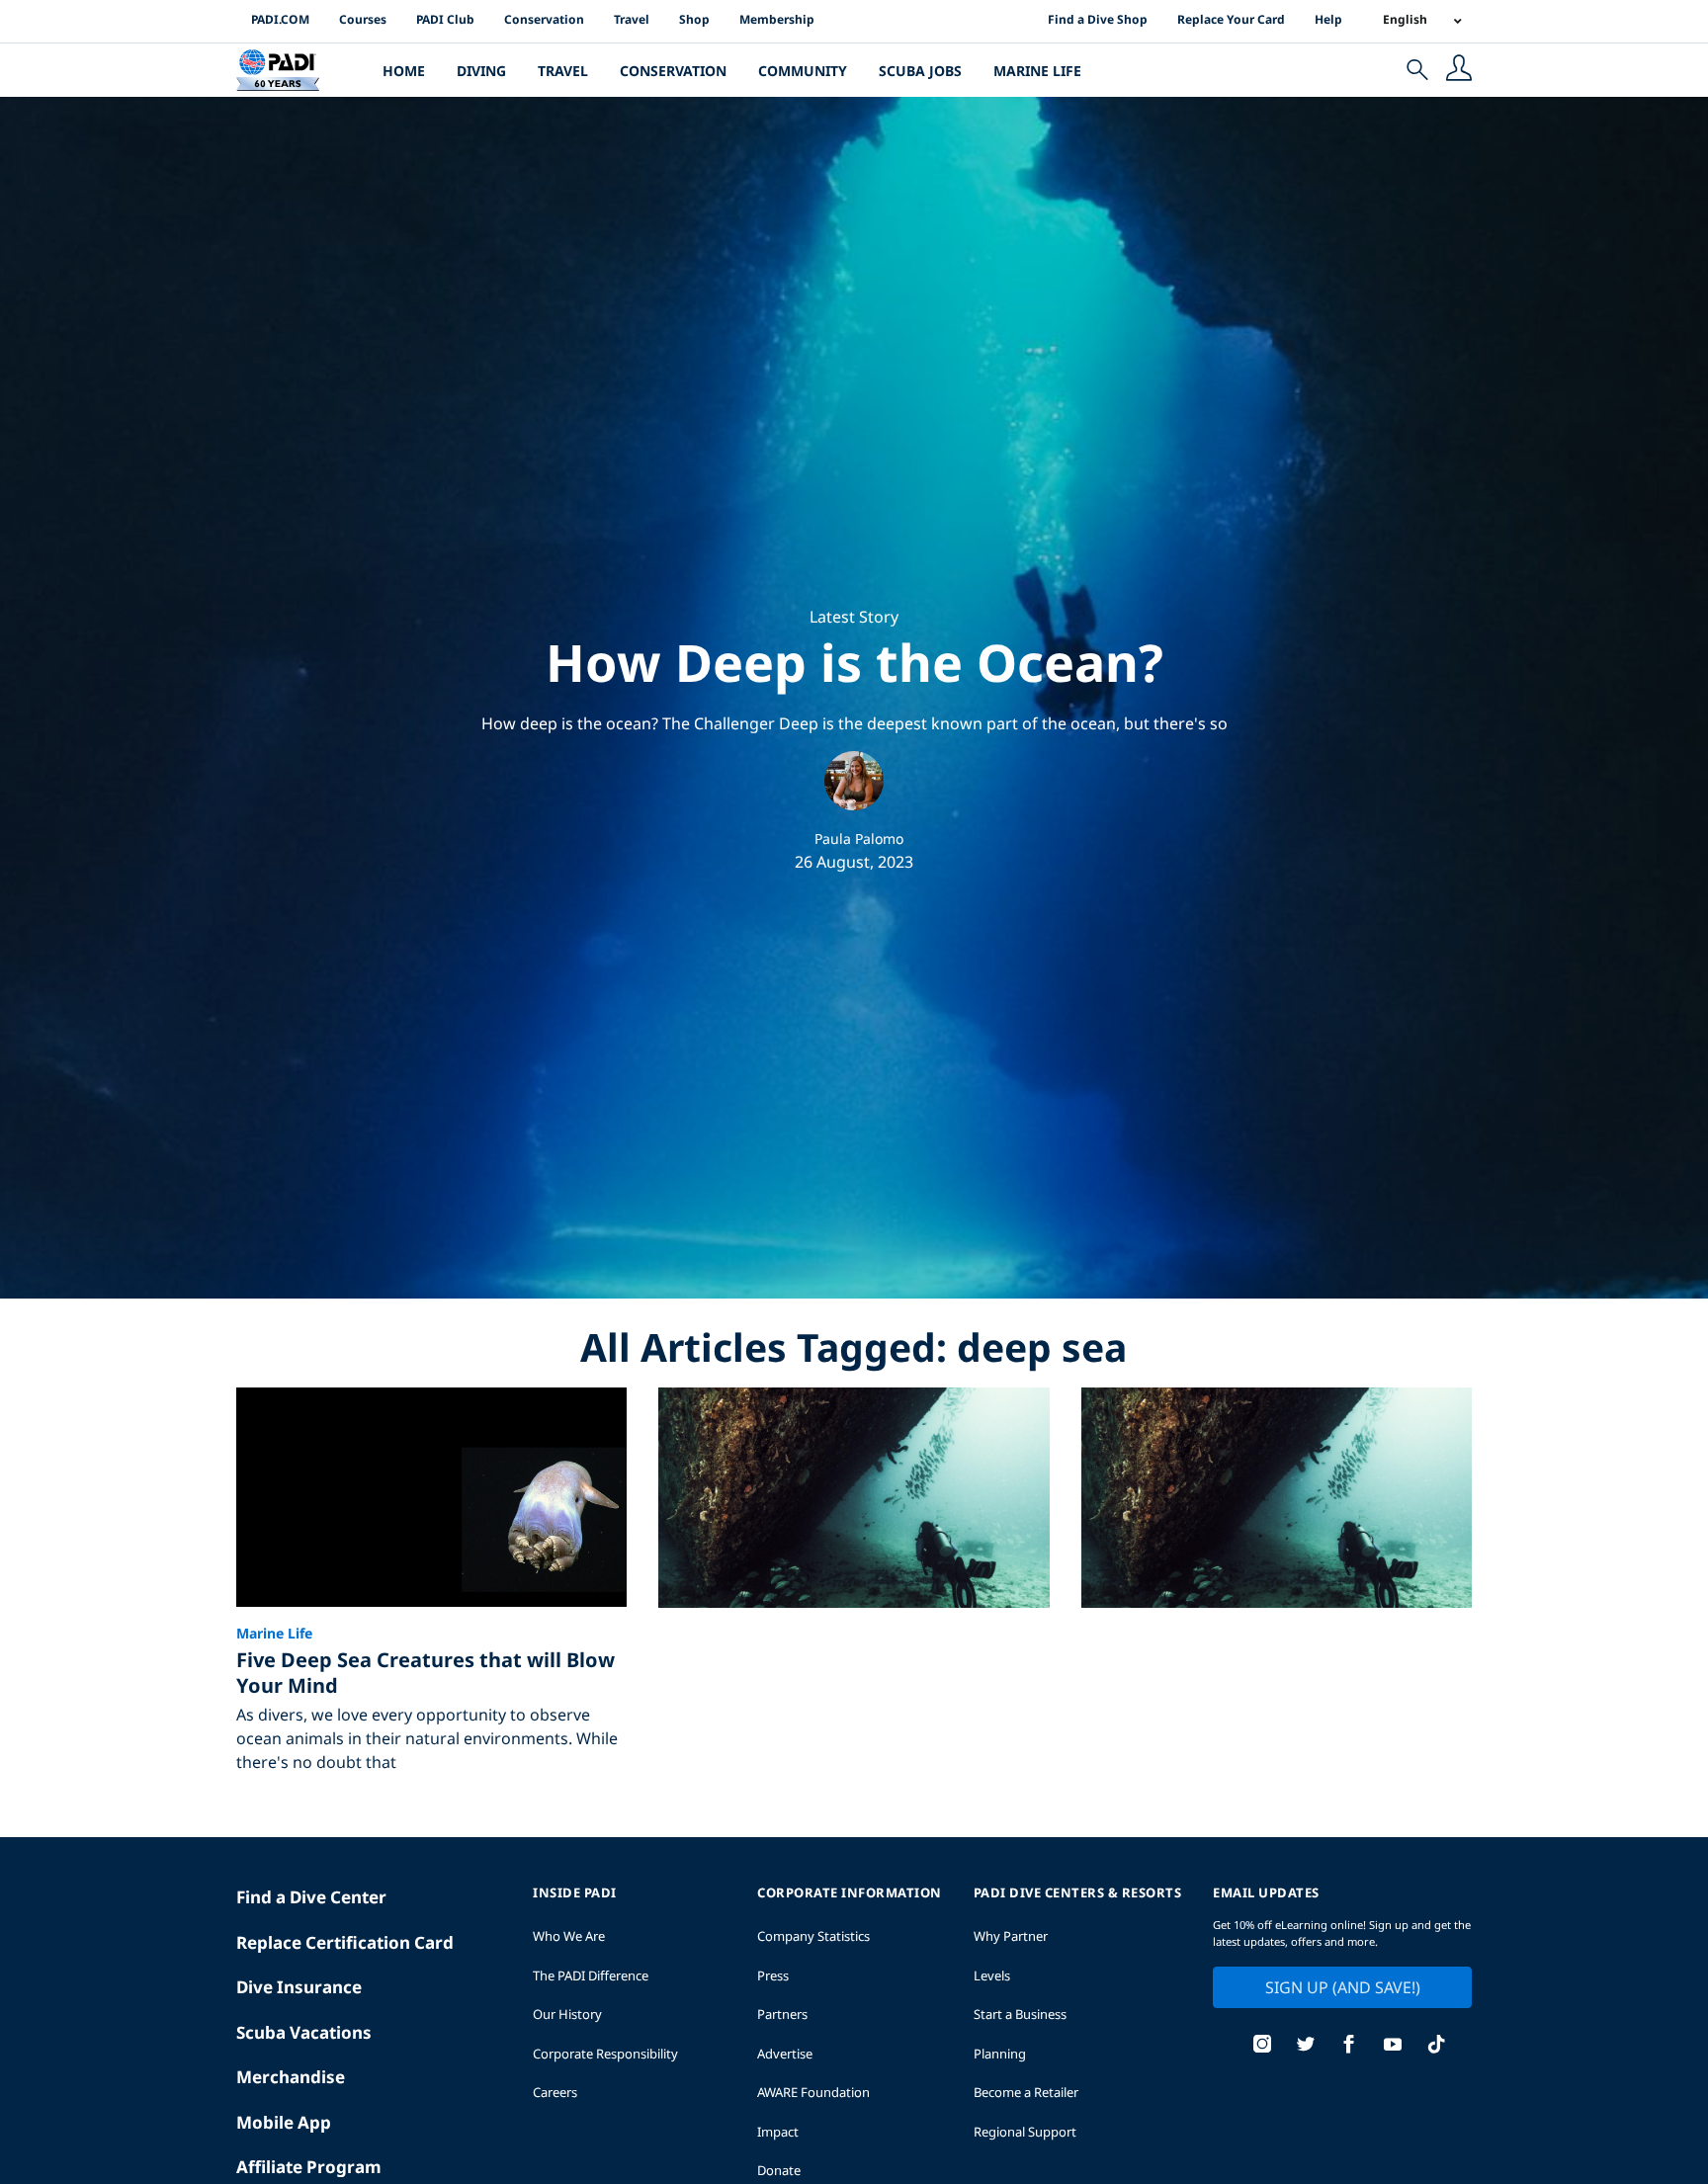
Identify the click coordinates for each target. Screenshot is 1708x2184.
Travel (632, 19)
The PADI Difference (591, 1975)
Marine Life (1037, 71)
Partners (782, 2014)
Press (773, 1975)
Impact (778, 2132)
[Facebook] (1349, 2046)
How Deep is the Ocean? (854, 662)
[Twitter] (1306, 2046)
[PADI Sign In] (1459, 70)
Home (404, 71)
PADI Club (445, 19)
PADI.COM (280, 19)
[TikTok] (1436, 2046)
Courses (363, 19)
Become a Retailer (1026, 2092)
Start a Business (1020, 2014)
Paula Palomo (859, 839)
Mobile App (284, 2122)
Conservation (544, 19)
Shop (694, 19)
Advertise (785, 2054)
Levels (992, 1975)
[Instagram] (1262, 2046)
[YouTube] (1393, 2046)
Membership (777, 19)
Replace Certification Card (345, 1942)
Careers (555, 2092)
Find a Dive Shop (1098, 19)
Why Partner (1011, 1936)
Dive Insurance (299, 1987)
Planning (1000, 2054)
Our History (567, 2014)
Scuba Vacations (304, 2032)
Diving (481, 71)
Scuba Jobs (920, 71)
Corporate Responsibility (605, 2054)
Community (803, 71)
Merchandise (291, 2077)
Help (1328, 19)
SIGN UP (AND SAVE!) (1343, 1987)
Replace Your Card (1231, 19)
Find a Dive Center (311, 1897)
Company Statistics (813, 1936)
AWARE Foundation (813, 2092)
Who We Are (569, 1936)
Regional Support (1025, 2132)
